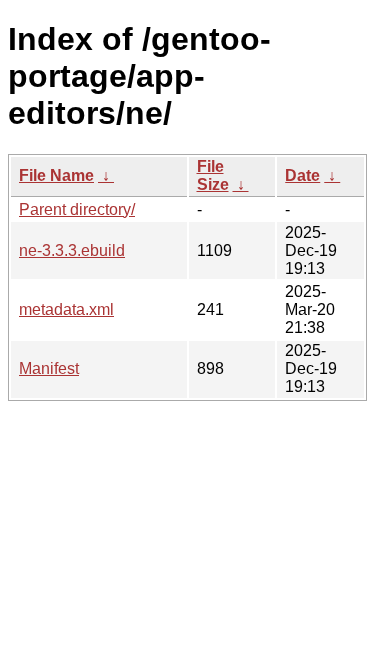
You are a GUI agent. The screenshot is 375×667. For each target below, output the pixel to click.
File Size (213, 175)
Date (302, 175)
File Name (56, 175)
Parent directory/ (77, 209)
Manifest (49, 368)
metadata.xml (66, 309)
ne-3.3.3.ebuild (72, 250)
